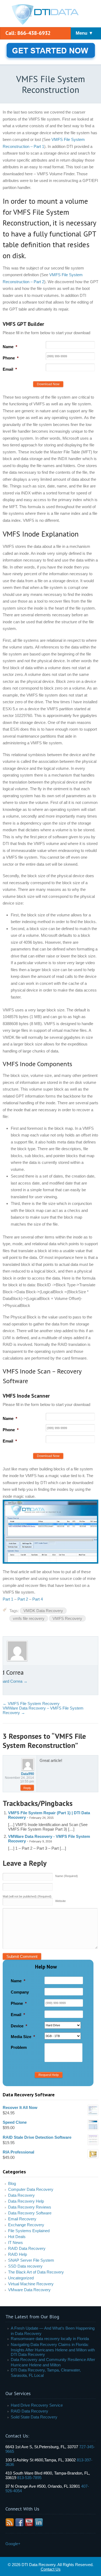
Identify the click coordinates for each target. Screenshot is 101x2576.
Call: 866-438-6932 (28, 33)
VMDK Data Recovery (43, 1611)
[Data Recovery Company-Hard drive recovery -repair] (50, 15)
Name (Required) (67, 1876)
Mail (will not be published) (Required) (27, 1896)
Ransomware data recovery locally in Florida (50, 2339)
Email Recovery (22, 2219)
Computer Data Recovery (31, 2189)
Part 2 (23, 1599)
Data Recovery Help (26, 2201)
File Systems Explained (29, 2231)
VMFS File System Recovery (31, 1704)
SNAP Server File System (31, 2260)
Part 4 (38, 1599)
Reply (27, 1788)
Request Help (49, 2075)
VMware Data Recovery (29, 2290)
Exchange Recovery (26, 2225)
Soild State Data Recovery (34, 2417)
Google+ (13, 2544)
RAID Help (18, 2254)
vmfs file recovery (29, 1618)
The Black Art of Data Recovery (36, 2272)
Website (60, 1901)
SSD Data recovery (25, 2266)
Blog (12, 2183)
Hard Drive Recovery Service (37, 2405)
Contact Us (51, 2569)
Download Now (48, 384)
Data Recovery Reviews (30, 2207)
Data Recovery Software (30, 2213)
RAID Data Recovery (27, 2248)
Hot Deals (17, 2237)
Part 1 (8, 1599)
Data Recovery (21, 2195)
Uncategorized (21, 2278)
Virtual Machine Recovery (31, 2284)
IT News (15, 2242)
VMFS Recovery (67, 1618)
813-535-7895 (29, 2478)
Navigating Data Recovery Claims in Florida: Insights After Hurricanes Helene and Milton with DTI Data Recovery (53, 2349)
